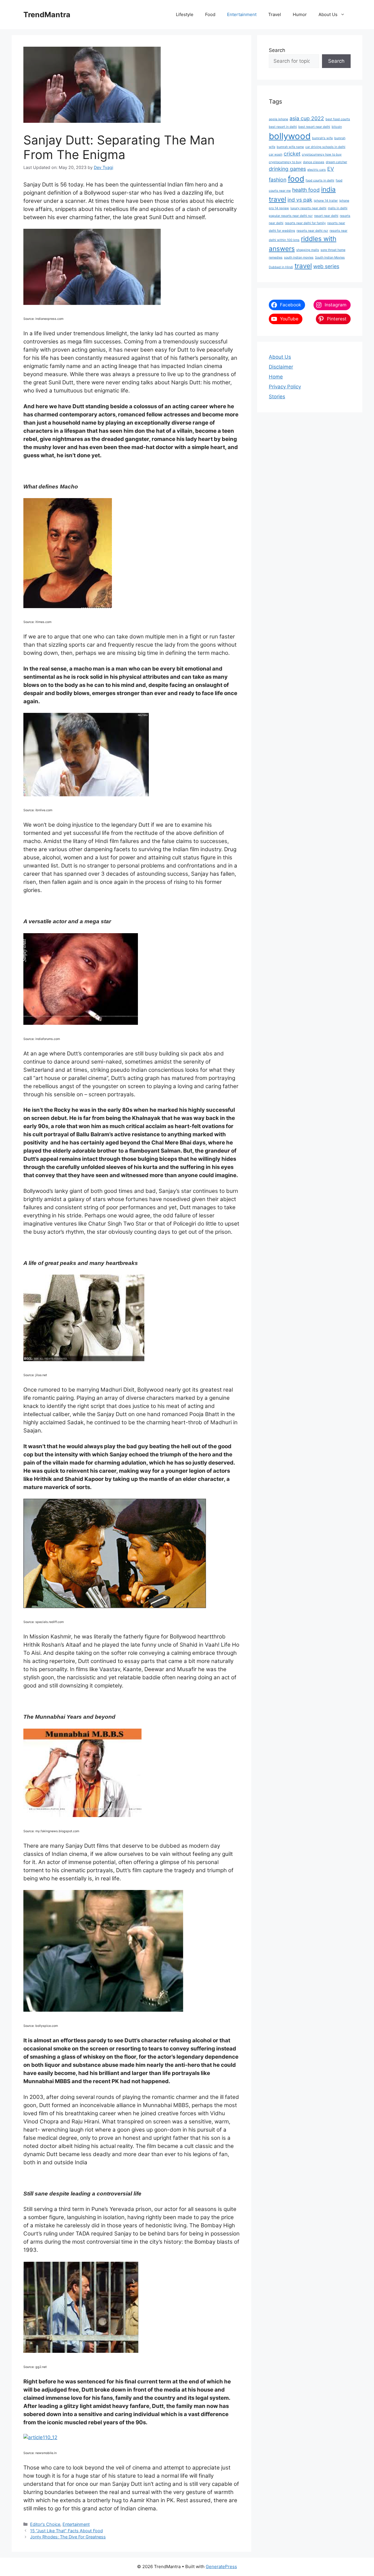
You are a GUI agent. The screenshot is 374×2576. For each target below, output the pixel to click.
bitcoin (337, 127)
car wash (276, 155)
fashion (278, 180)
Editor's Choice (45, 2524)
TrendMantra (47, 15)
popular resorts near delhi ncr (291, 216)
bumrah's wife (322, 138)
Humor (300, 14)
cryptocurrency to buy (285, 162)
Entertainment (242, 14)
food (296, 179)
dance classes (314, 162)
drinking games (287, 169)
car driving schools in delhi (325, 147)
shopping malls (308, 250)
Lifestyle (185, 14)
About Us (328, 14)
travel (303, 266)
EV (331, 169)
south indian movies (299, 258)
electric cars (317, 170)
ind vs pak (300, 200)
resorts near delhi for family (305, 223)
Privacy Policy (285, 387)
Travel (275, 14)
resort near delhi (326, 216)
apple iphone (278, 119)
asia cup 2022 (307, 118)
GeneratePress (221, 2567)
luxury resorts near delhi (308, 208)
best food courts (338, 119)
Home (276, 377)
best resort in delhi (283, 127)
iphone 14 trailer (326, 201)
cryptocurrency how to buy (322, 155)
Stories (277, 397)
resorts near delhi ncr (312, 231)
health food (306, 190)
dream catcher (336, 162)
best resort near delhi (314, 127)
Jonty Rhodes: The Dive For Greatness (68, 2537)
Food (210, 14)
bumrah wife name (290, 147)
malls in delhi (338, 208)
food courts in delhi (320, 180)
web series (326, 266)
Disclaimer (281, 367)
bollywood (290, 136)
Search (277, 50)
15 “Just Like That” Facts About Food (66, 2531)
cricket (292, 154)
